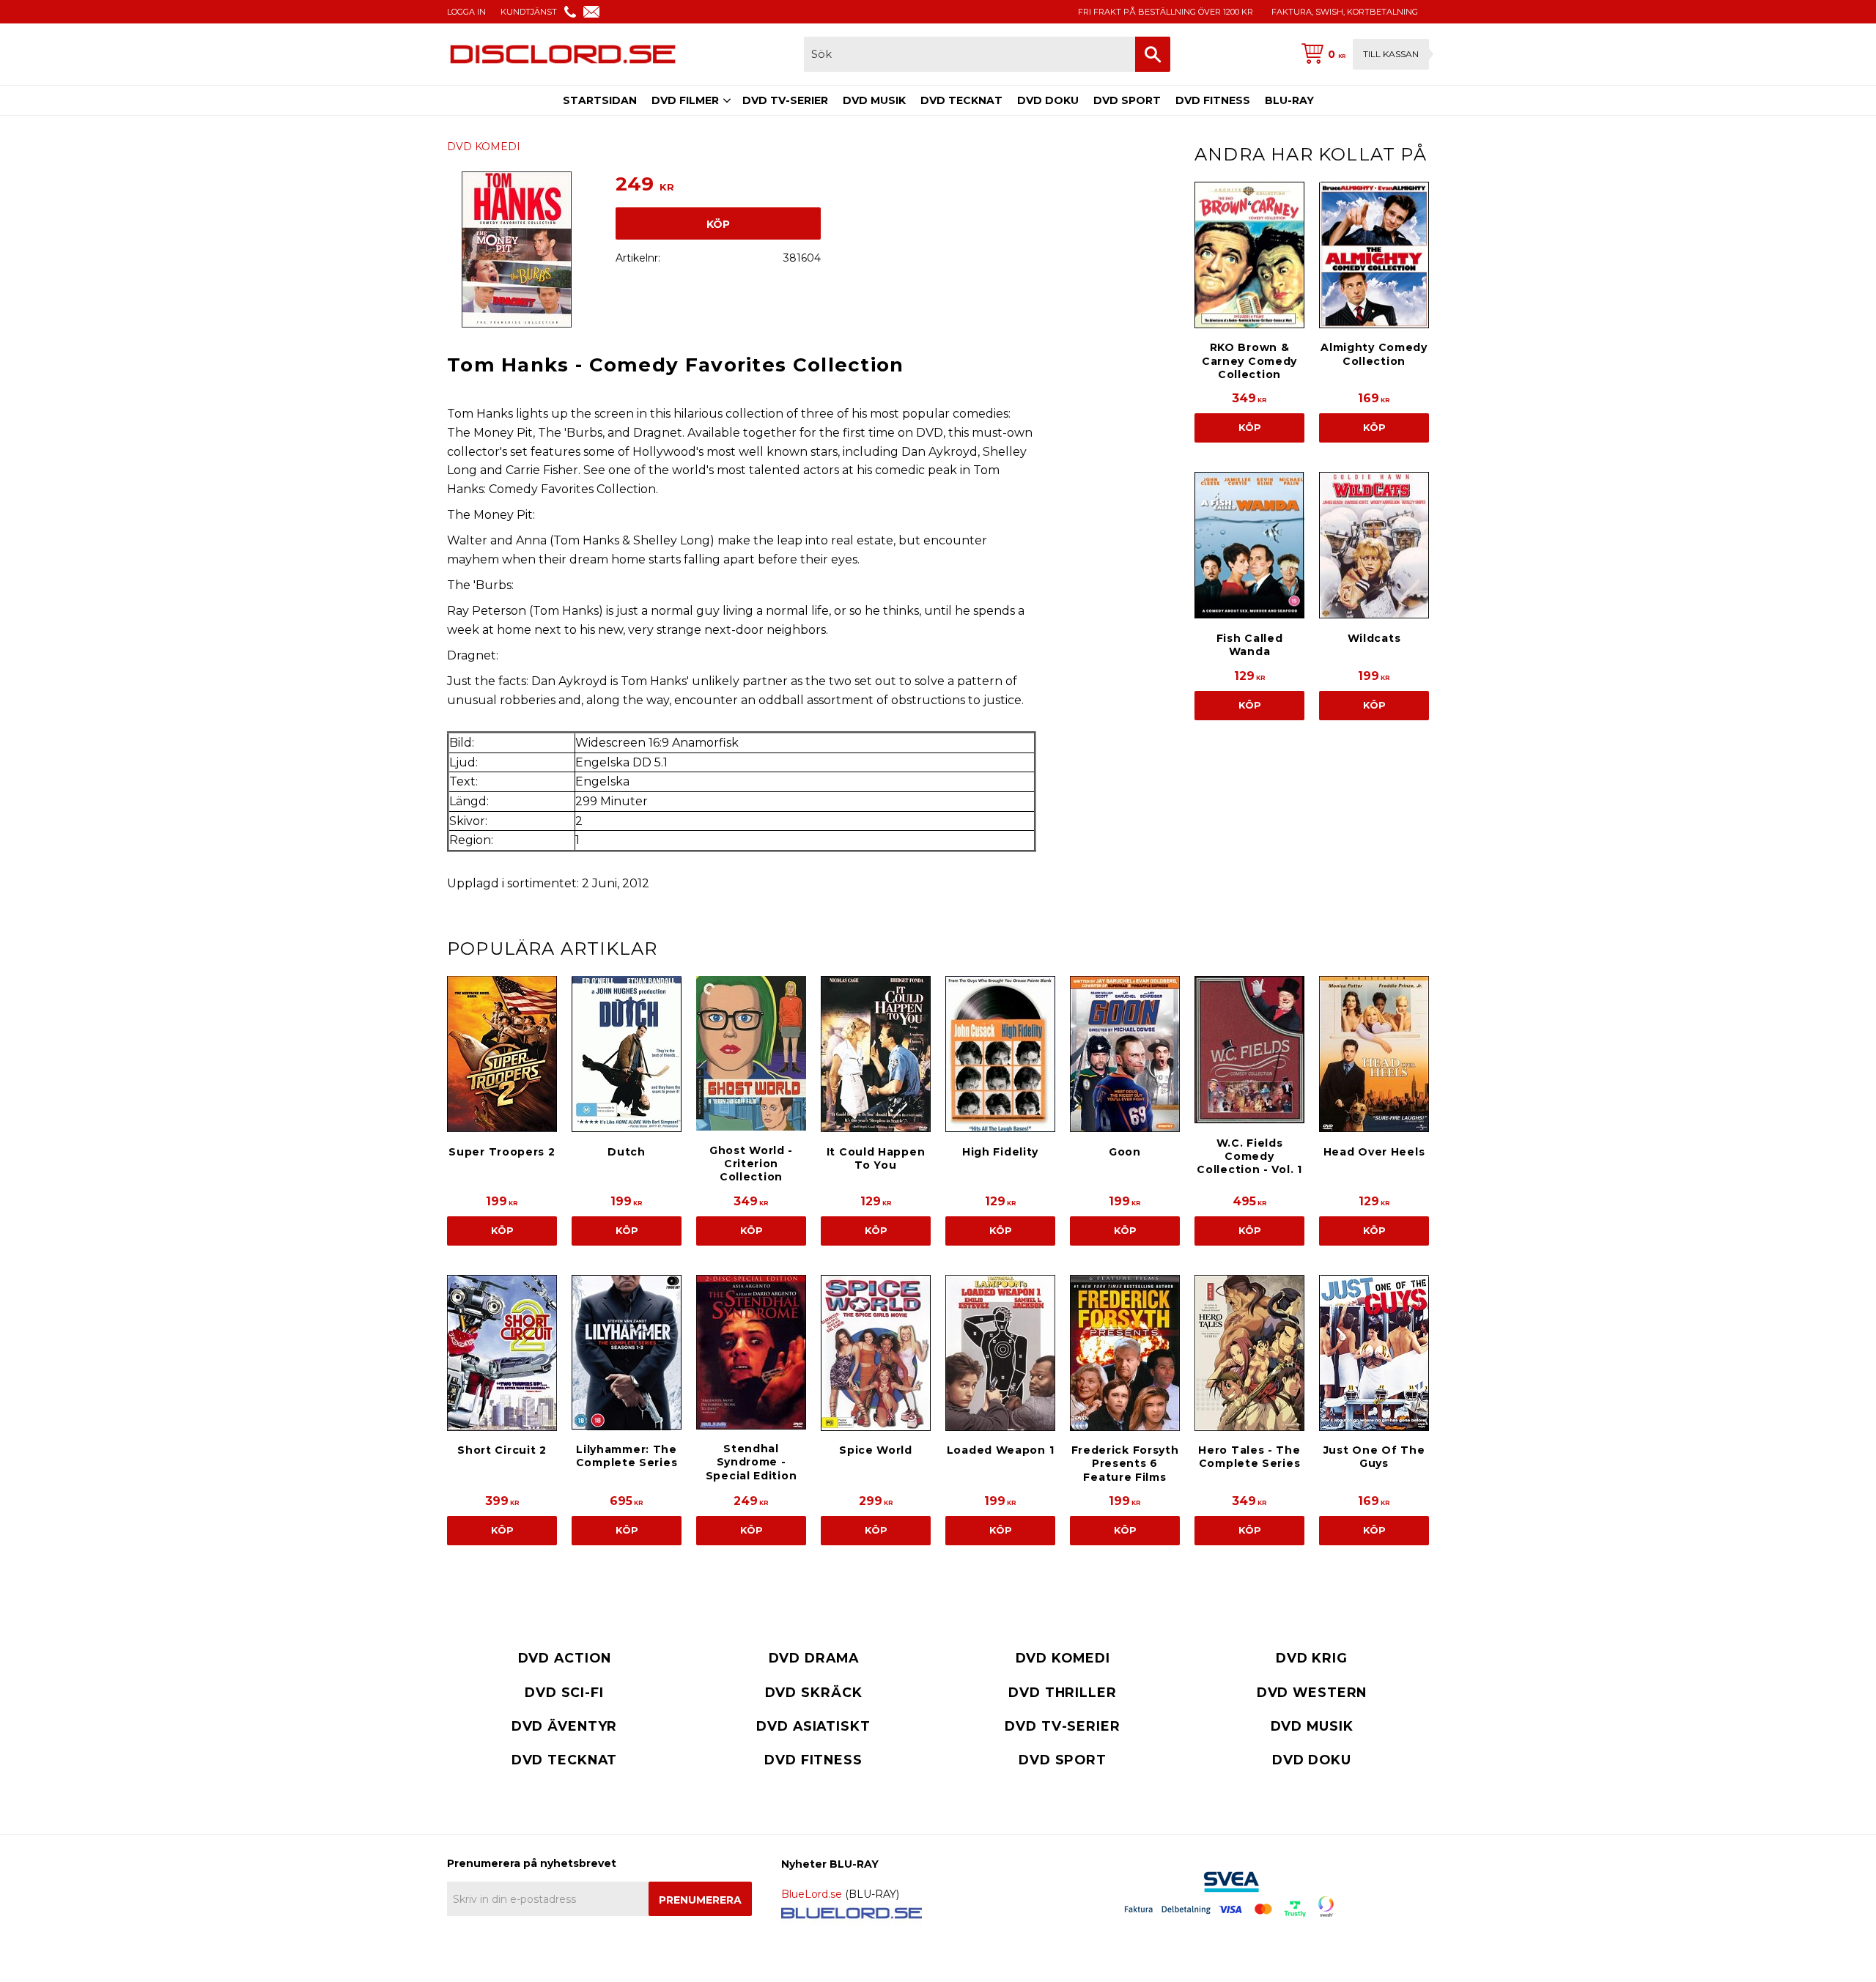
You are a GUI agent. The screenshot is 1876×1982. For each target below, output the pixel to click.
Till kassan (1391, 54)
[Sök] (1153, 54)
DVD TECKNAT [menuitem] (961, 100)
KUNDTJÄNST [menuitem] (529, 12)
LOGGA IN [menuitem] (466, 12)
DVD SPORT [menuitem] (1127, 100)
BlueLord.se (812, 1894)
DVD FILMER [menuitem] (685, 100)
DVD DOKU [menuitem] (1048, 100)
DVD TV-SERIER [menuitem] (785, 100)
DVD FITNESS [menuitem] (1213, 100)
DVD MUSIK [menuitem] (874, 100)
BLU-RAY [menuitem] (1289, 100)
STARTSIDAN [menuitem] (600, 100)
